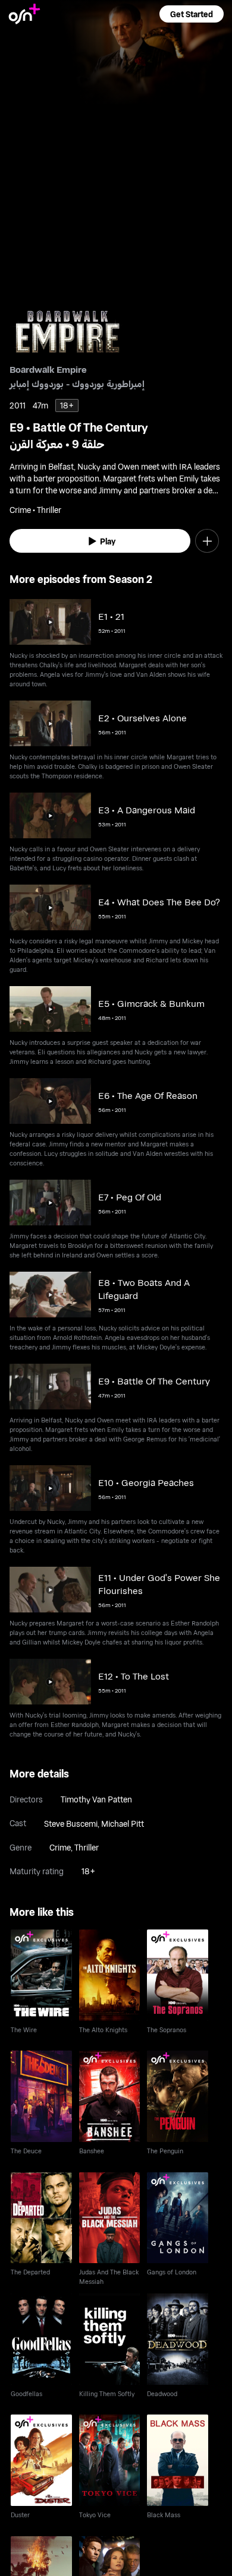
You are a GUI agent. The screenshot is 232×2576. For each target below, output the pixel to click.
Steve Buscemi (71, 1824)
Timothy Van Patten (96, 1799)
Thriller (87, 1847)
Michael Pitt (123, 1824)
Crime (60, 1847)
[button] (192, 14)
